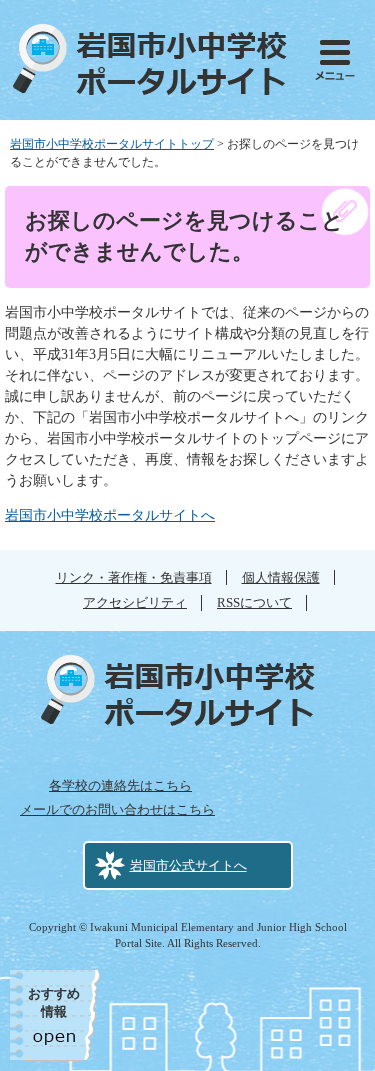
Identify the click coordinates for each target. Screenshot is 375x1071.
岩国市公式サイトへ (188, 865)
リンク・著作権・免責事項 (134, 577)
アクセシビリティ (135, 602)
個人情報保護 (281, 577)
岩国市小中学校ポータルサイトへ (110, 515)
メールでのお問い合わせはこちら (117, 809)
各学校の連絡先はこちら (120, 785)
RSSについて (254, 602)
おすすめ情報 (54, 1002)
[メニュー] (335, 60)
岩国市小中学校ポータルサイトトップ (112, 144)
